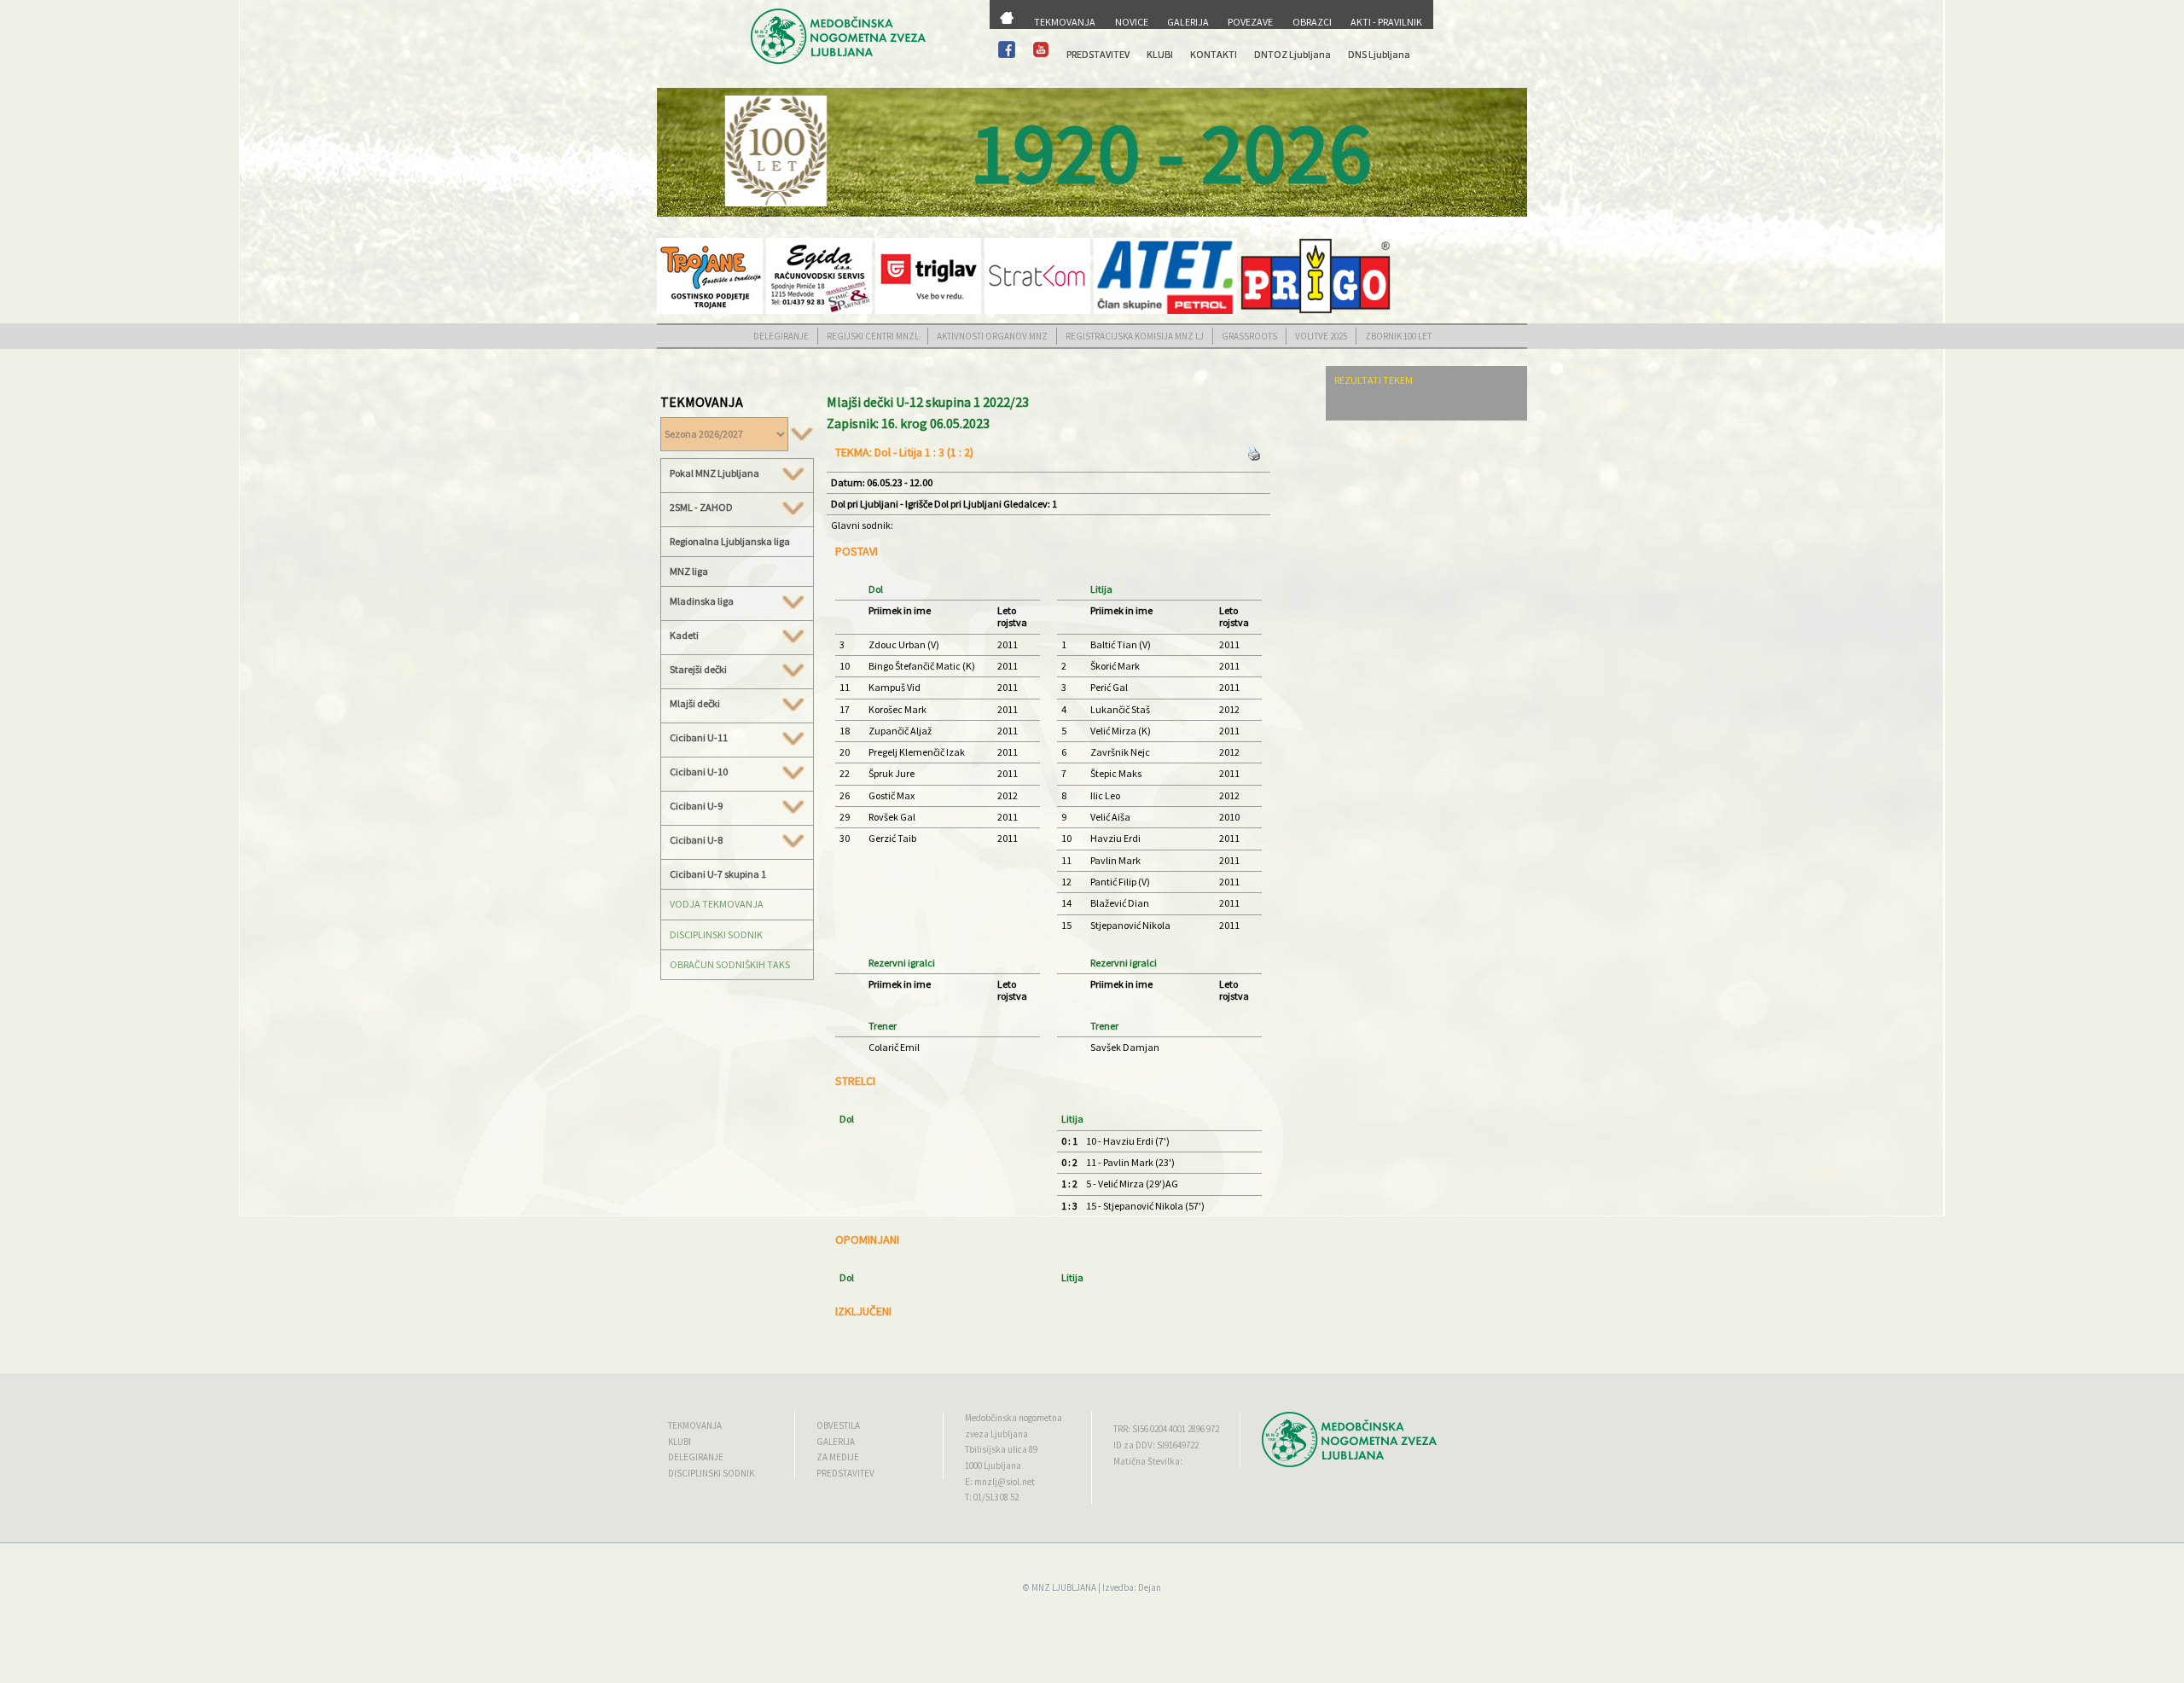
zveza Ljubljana (996, 1434)
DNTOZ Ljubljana (1292, 54)
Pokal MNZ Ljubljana (714, 473)
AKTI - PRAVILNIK (1386, 22)
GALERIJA (1188, 22)
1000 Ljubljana (993, 1465)
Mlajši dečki (695, 704)
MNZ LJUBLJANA (1064, 1587)
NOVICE (1132, 22)
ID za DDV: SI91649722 (1156, 1445)
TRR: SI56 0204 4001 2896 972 (1166, 1429)
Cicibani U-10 (699, 772)
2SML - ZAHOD (701, 508)
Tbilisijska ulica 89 (1001, 1449)
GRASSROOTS (1249, 336)
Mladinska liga (702, 601)
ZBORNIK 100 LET (1398, 336)
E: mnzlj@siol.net (1000, 1482)
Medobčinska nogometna (1014, 1418)
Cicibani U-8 (696, 840)
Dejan (1150, 1587)
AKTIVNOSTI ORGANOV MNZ (992, 336)
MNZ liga (689, 571)
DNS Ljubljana (1379, 54)
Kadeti (684, 635)
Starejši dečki (698, 670)
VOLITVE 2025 (1321, 336)
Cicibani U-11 (699, 738)
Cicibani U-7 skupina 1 (718, 874)
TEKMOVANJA (1065, 22)
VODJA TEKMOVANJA (717, 904)
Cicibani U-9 (696, 806)
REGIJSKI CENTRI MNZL (873, 336)
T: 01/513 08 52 (992, 1497)
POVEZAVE (1250, 22)
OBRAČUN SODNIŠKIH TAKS (730, 964)
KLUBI (1160, 54)
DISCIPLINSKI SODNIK (716, 934)
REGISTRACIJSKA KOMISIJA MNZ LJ (1135, 336)
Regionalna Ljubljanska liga (730, 541)
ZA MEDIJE (838, 1457)
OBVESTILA (838, 1425)
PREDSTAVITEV (1098, 54)
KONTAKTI (1214, 54)
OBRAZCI (1312, 22)
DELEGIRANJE (781, 336)
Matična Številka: (1148, 1461)
